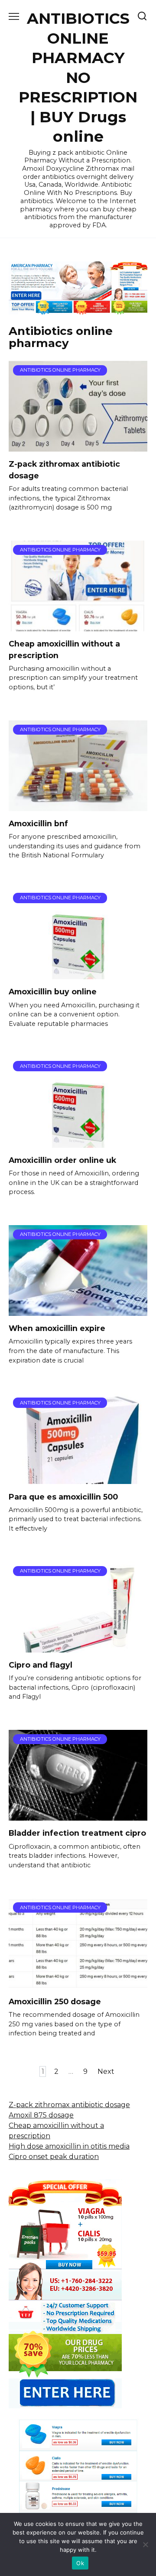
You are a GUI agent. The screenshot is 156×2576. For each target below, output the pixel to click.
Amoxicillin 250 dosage (55, 2001)
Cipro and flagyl (41, 1665)
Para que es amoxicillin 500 (63, 1496)
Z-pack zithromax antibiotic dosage (69, 2105)
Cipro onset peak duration (54, 2157)
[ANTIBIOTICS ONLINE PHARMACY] (78, 446)
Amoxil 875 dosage (41, 2115)
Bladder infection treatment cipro (77, 1833)
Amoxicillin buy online (53, 992)
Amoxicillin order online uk (62, 1160)
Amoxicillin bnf (38, 823)
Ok (80, 2563)
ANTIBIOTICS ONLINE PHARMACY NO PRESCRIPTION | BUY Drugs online (78, 77)
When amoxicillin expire (57, 1328)
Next (106, 2071)
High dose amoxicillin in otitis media (69, 2146)
